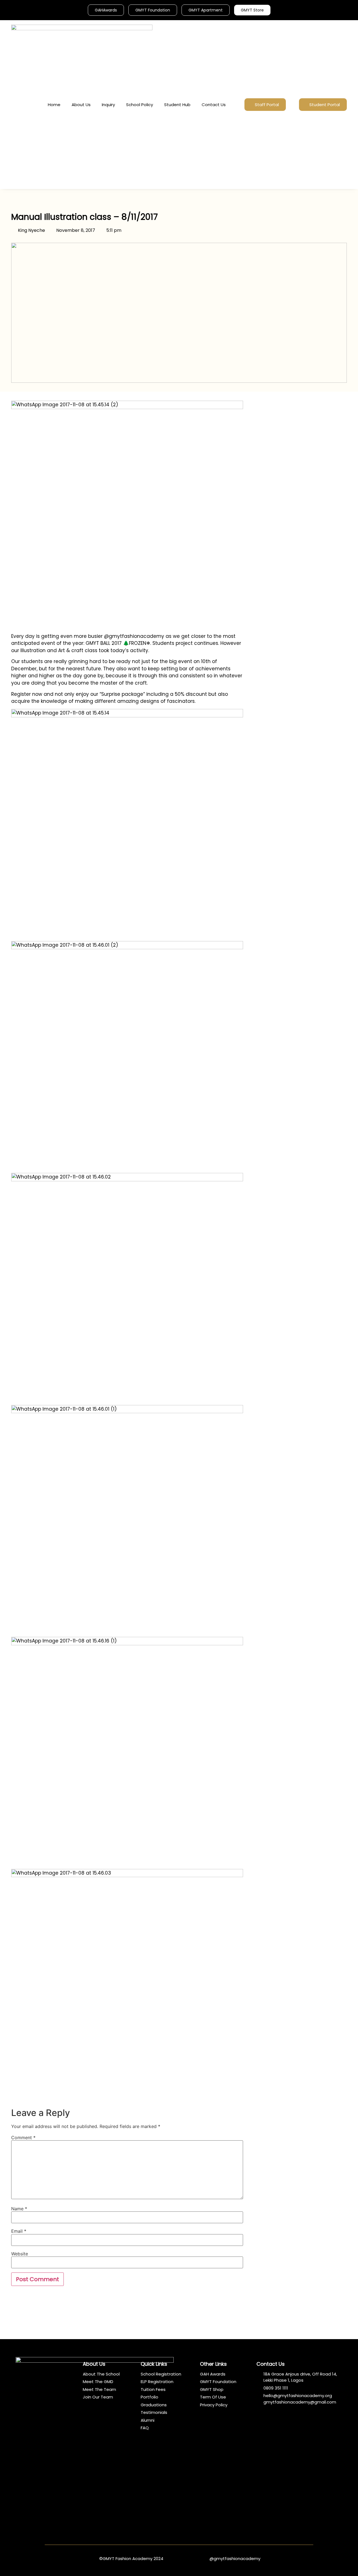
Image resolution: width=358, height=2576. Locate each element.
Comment (23, 2138)
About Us (81, 105)
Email (19, 2231)
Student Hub (177, 105)
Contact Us (214, 105)
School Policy (140, 105)
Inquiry (108, 105)
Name (19, 2209)
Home (54, 105)
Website (20, 2254)
